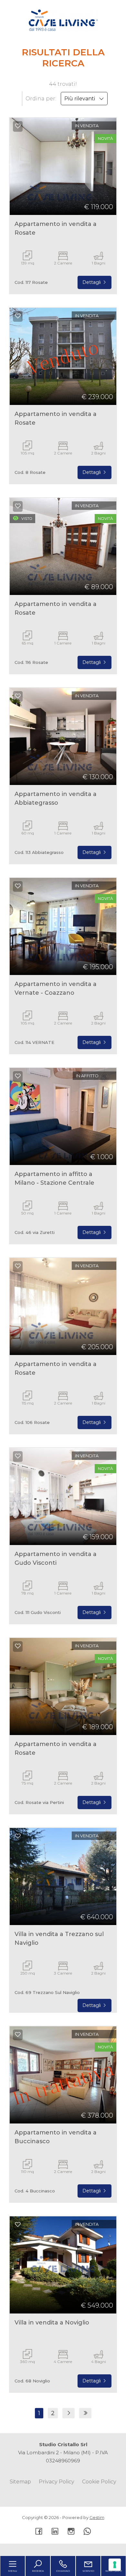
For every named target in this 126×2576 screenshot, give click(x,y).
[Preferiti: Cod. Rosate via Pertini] (18, 1646)
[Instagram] (71, 2532)
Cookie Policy (99, 2482)
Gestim (97, 2517)
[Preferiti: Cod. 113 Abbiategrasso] (18, 696)
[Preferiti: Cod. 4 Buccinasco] (18, 2034)
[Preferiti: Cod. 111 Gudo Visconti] (18, 1456)
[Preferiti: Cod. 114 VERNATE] (18, 886)
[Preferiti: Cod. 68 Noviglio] (18, 2224)
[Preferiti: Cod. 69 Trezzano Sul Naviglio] (18, 1836)
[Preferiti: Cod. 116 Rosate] (18, 506)
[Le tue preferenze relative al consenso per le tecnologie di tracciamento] (115, 2565)
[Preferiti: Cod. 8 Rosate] (18, 316)
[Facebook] (39, 2532)
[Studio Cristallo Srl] (63, 19)
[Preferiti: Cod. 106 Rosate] (18, 1266)
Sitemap (20, 2482)
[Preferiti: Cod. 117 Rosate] (18, 126)
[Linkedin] (55, 2532)
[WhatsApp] (87, 2532)
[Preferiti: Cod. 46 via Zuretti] (18, 1076)
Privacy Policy (57, 2482)
